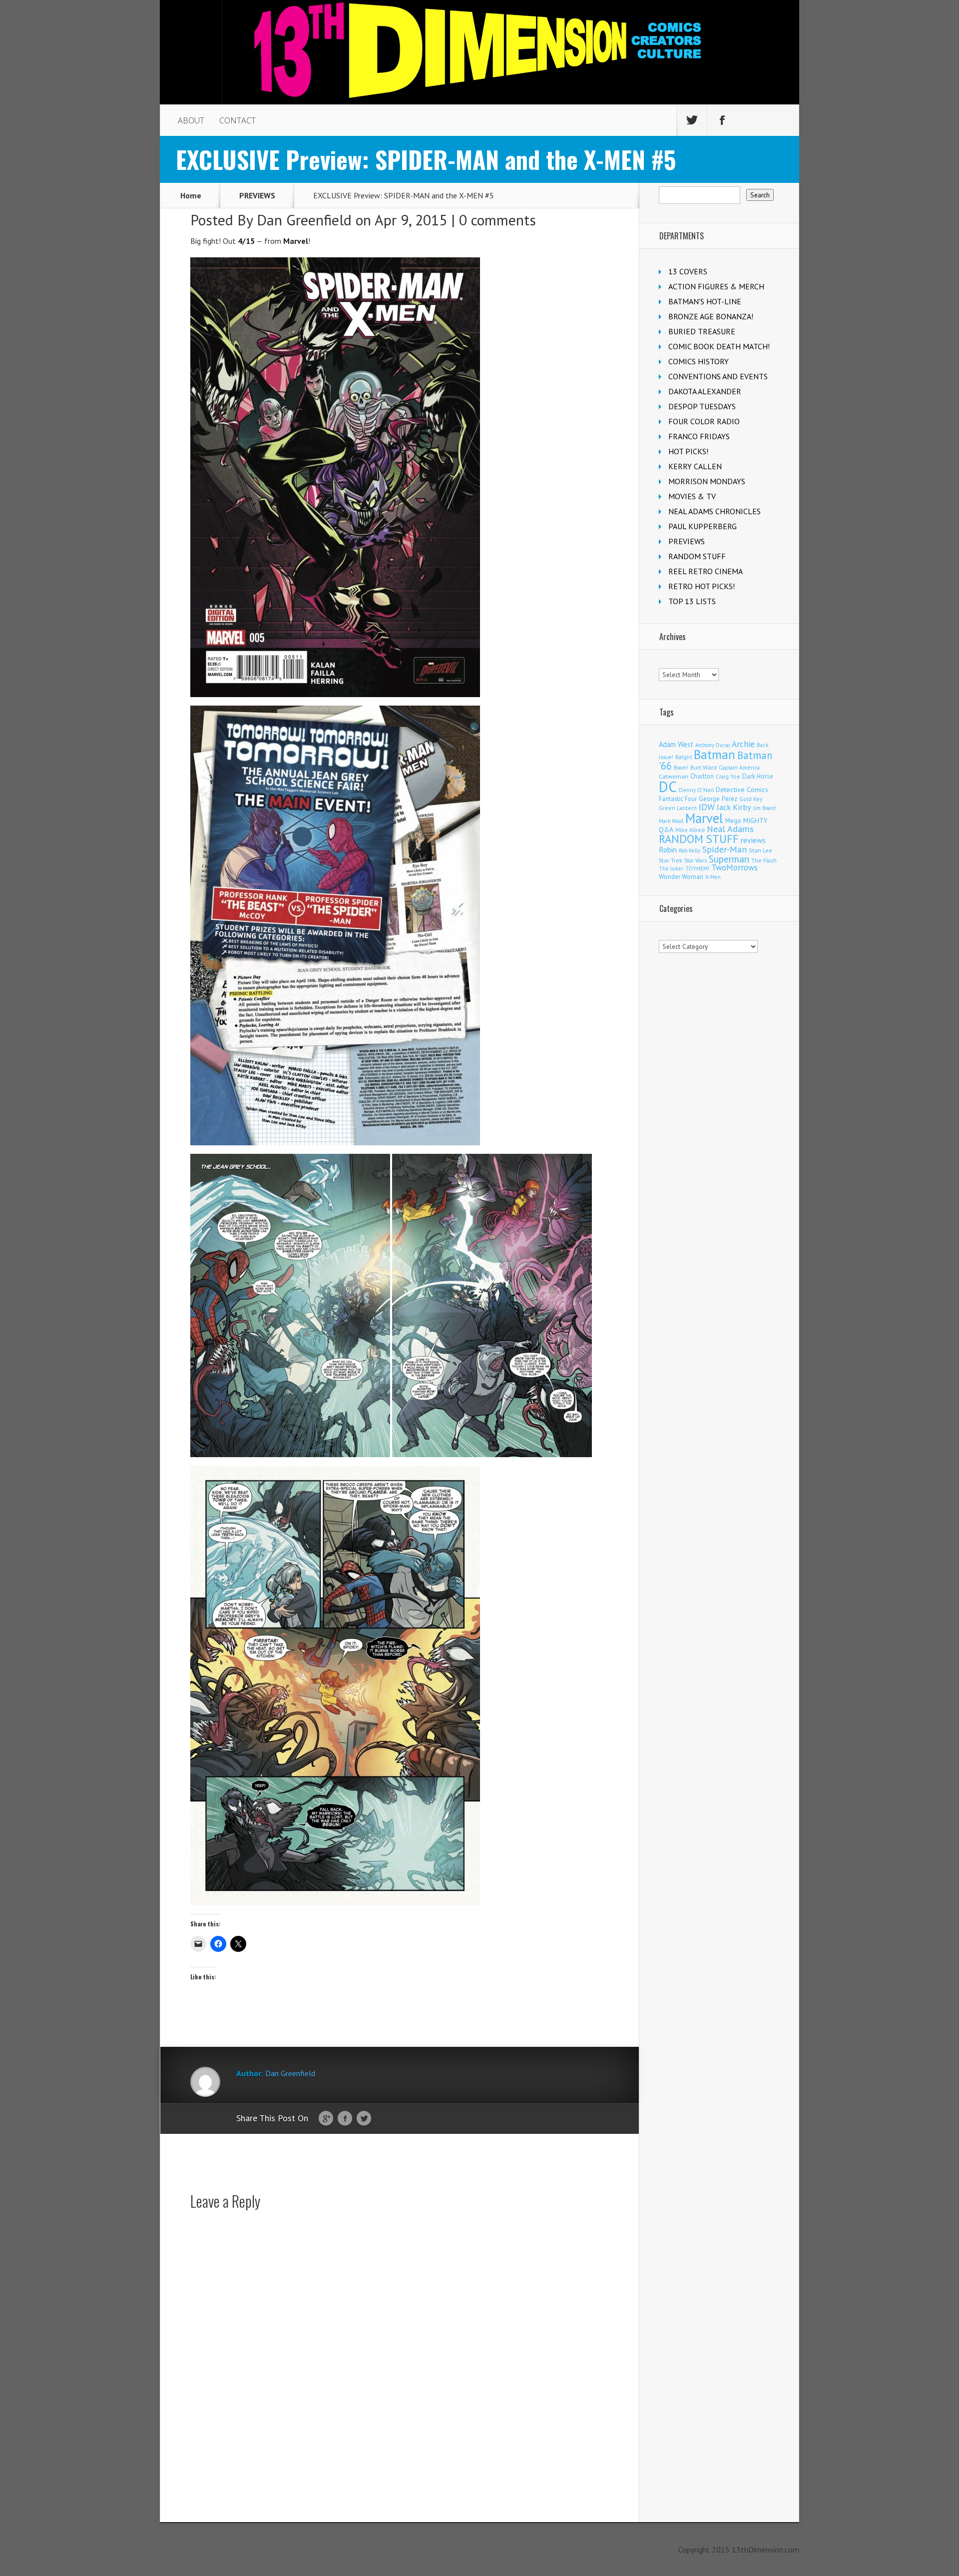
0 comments (497, 220)
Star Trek (671, 860)
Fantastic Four (678, 799)
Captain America (739, 767)
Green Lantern (678, 808)
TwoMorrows (734, 867)
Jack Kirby (734, 807)
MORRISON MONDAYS (707, 481)
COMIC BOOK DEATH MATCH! (719, 346)
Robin (668, 850)
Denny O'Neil (696, 790)
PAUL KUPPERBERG (703, 526)
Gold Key (751, 799)
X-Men (713, 877)
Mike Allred (690, 830)
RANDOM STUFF (697, 556)
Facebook (345, 2119)
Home (191, 195)
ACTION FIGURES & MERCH (716, 286)
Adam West (676, 744)
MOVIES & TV (692, 496)
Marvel (704, 818)
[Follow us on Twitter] (692, 120)
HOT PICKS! (688, 451)
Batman (715, 755)
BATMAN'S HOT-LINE (705, 301)
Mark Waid (671, 821)
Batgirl (684, 757)
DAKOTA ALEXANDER (705, 391)
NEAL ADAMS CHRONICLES (715, 511)
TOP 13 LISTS (692, 601)
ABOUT (191, 120)
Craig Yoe (728, 776)
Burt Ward (704, 767)
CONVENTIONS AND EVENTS (718, 376)
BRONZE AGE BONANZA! (711, 316)
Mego (733, 821)
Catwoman (674, 776)
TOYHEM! (697, 868)
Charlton (702, 776)
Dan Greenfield (304, 220)
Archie (743, 744)
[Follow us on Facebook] (722, 120)
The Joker (671, 868)
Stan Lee (760, 850)
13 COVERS (688, 271)
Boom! (681, 768)
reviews (753, 840)
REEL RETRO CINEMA (706, 571)
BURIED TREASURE (702, 331)
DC (668, 787)
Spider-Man (724, 849)
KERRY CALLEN (695, 466)
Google (326, 2119)
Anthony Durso (713, 745)
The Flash (764, 860)
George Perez (718, 799)
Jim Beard (764, 808)
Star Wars (696, 860)
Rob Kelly (690, 851)
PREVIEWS (257, 195)
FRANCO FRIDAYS (699, 436)
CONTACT (238, 120)
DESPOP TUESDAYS (702, 406)
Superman (729, 859)
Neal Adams (730, 829)
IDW (707, 807)
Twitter (364, 2119)
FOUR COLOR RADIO (704, 421)
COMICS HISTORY (699, 361)
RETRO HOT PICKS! (702, 586)
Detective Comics (742, 790)
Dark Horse (758, 776)
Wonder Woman (681, 877)
